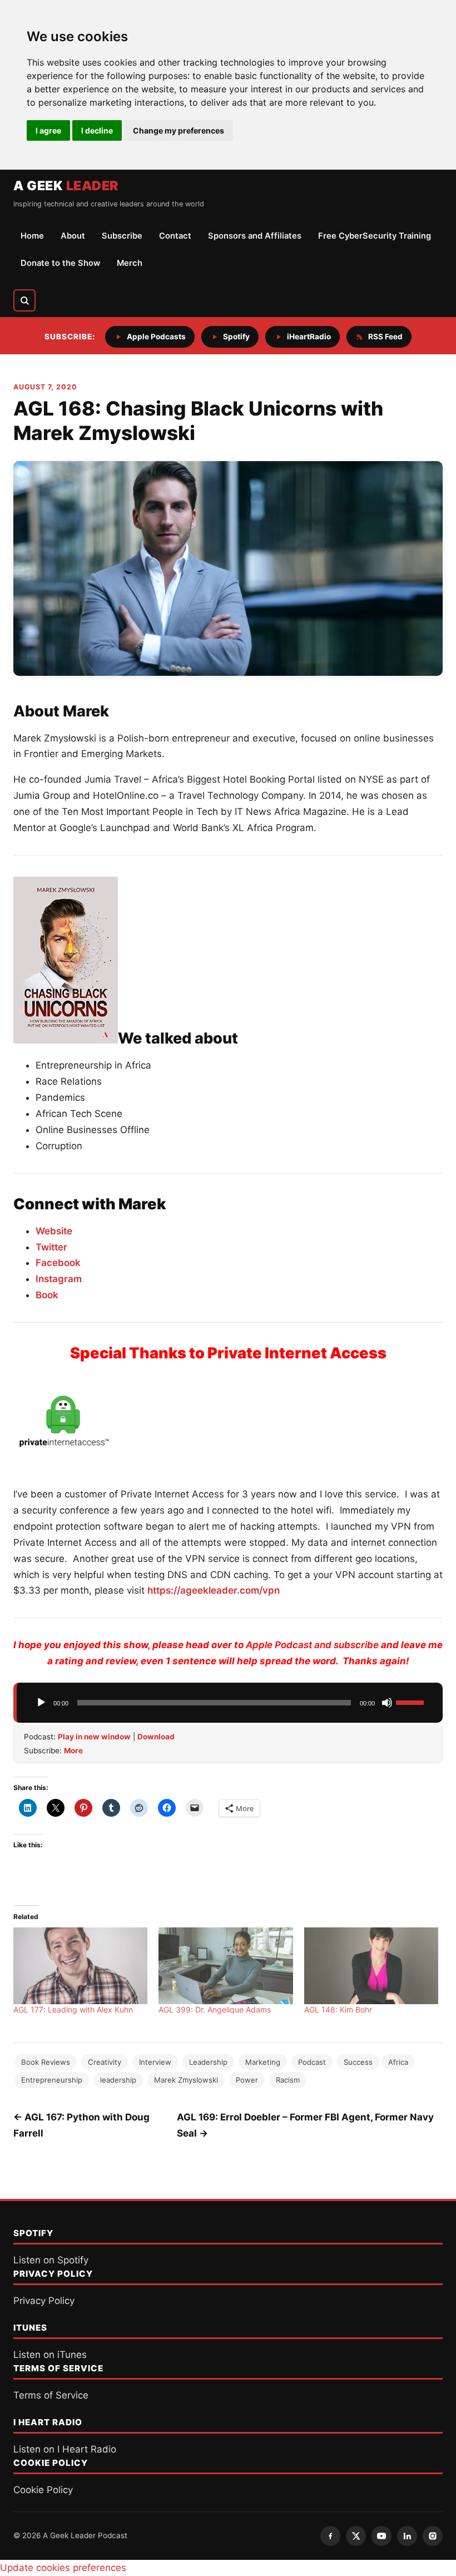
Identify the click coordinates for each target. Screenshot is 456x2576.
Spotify (236, 337)
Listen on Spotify (51, 2260)
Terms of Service (51, 2395)
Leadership (208, 2062)
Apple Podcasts (156, 337)
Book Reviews (46, 2062)
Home (32, 236)
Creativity (105, 2062)
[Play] (41, 1703)
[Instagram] (433, 2536)
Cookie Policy (43, 2490)
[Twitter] (356, 2536)
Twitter (51, 1247)
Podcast (312, 2062)
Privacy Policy (44, 2301)
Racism (288, 2080)
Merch (130, 263)
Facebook (58, 1263)
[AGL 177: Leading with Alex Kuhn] (80, 1966)
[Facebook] (330, 2536)
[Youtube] (381, 2536)
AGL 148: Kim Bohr (338, 2009)
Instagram (59, 1279)
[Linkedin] (407, 2536)
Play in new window (94, 1737)
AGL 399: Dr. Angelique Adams (215, 2009)
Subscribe (122, 236)
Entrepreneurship (52, 2080)
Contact (175, 236)
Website (54, 1231)
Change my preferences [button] (179, 130)
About (73, 236)
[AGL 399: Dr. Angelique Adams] (225, 1966)
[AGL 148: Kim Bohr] (371, 1966)
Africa (398, 2062)
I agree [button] (48, 130)
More (73, 1751)
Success (358, 2062)
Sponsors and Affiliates (255, 236)
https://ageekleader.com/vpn (214, 1590)
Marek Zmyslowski (186, 2080)
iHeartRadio (309, 337)
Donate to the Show (60, 263)
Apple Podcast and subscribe (312, 1645)
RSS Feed (385, 337)
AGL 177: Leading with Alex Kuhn (73, 2009)
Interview (155, 2062)
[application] (230, 1703)
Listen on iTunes (50, 2355)
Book (47, 1295)
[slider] (412, 1702)
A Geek (66, 186)
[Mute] (387, 1703)
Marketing (263, 2062)
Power (247, 2080)
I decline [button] (97, 130)
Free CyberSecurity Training (375, 236)
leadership (118, 2080)
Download (156, 1737)
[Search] (24, 300)
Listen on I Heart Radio (65, 2449)
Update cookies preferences (63, 2568)
